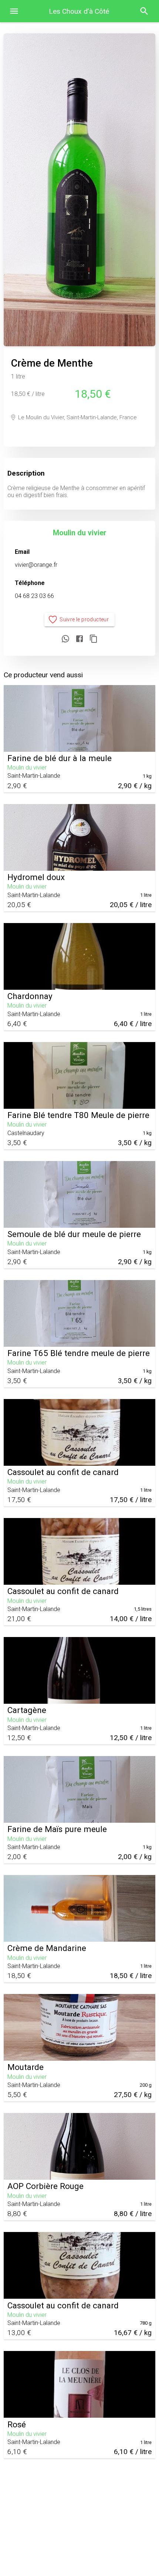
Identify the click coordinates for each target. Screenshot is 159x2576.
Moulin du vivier (80, 533)
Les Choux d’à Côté (79, 11)
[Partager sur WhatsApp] (65, 639)
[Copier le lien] (94, 639)
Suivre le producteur (84, 619)
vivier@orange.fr (36, 565)
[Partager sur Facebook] (79, 639)
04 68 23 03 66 (34, 596)
